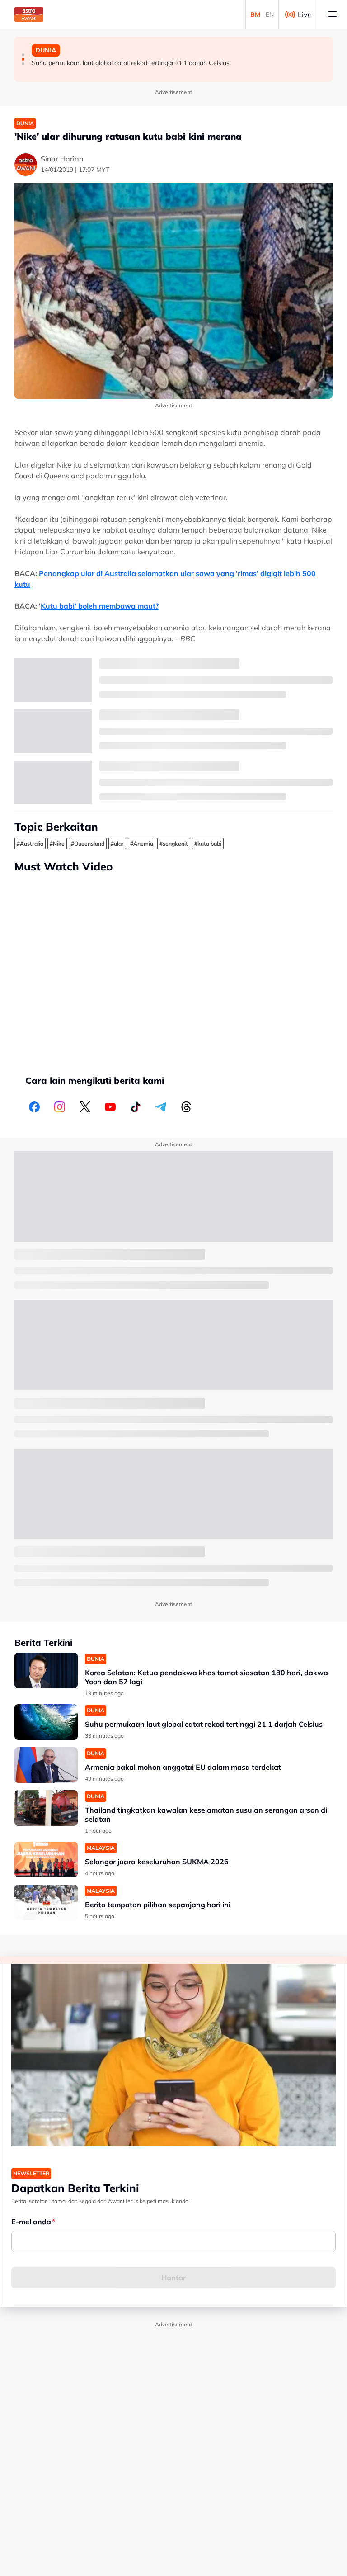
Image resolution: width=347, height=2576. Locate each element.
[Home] (29, 14)
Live (305, 14)
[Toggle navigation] (333, 14)
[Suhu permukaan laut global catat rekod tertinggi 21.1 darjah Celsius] (46, 1722)
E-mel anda (31, 2222)
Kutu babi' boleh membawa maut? (100, 606)
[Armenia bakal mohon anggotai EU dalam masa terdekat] (46, 1765)
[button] (23, 55)
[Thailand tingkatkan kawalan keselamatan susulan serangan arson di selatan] (46, 1808)
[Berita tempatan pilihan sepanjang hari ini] (46, 1902)
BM (255, 14)
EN (270, 14)
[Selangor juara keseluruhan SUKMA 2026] (46, 1860)
